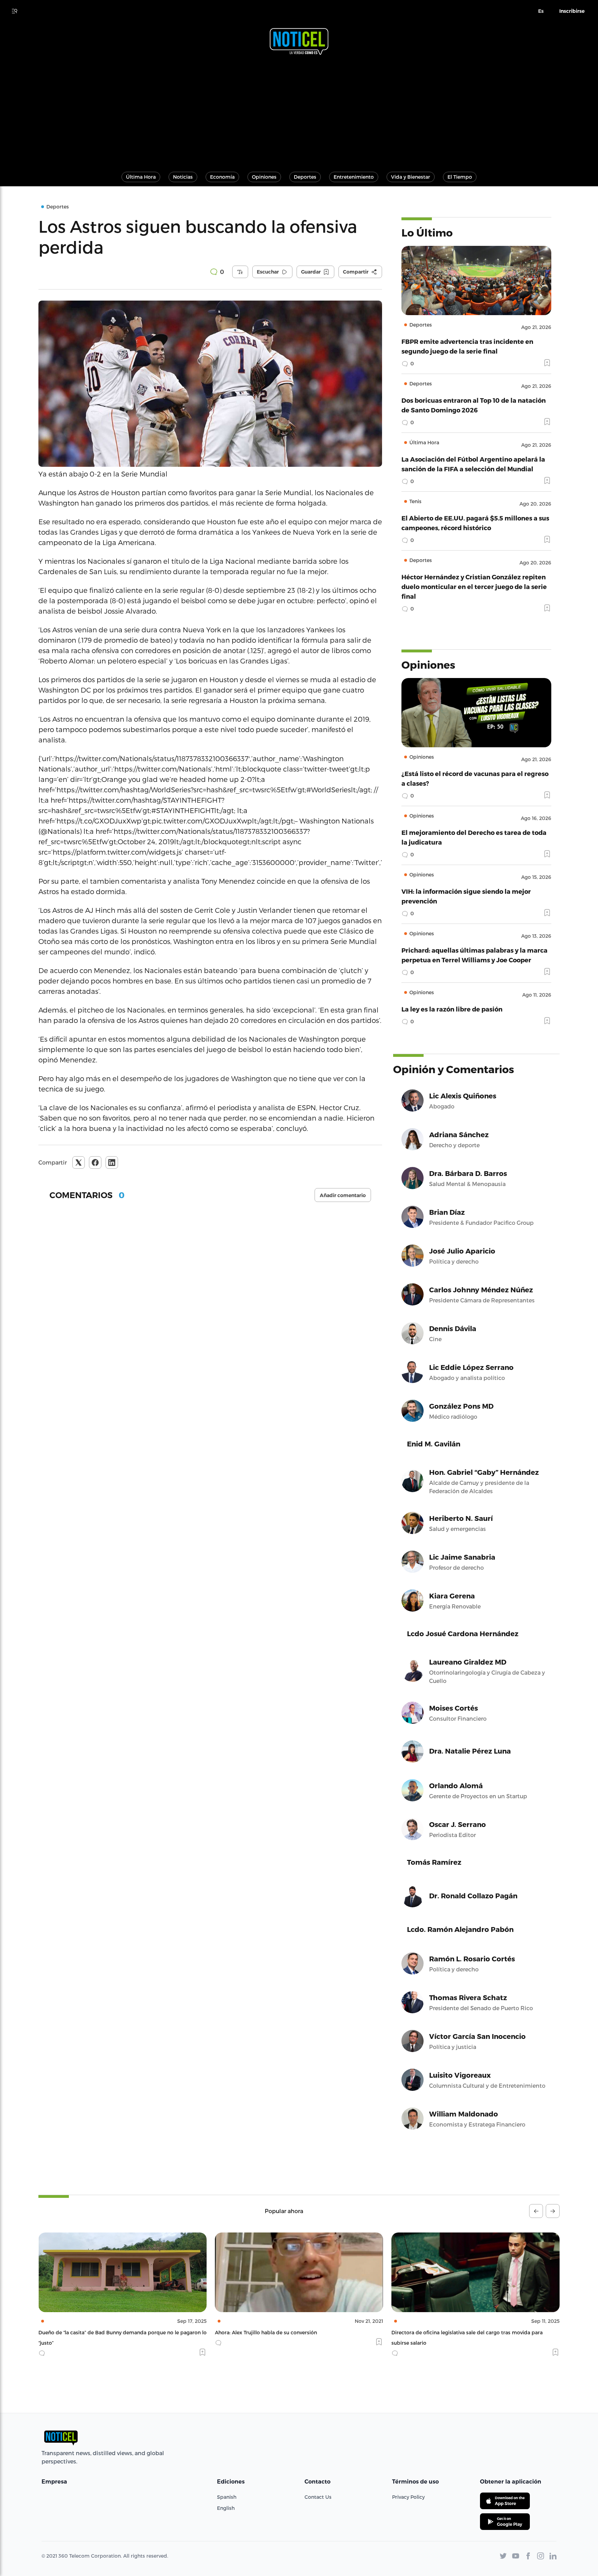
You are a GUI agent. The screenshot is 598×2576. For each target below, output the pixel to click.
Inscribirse (572, 11)
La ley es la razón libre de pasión (452, 1009)
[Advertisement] (299, 110)
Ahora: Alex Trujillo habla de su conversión (89, 2332)
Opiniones (264, 177)
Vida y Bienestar (411, 177)
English (226, 2508)
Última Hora (141, 177)
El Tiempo (460, 177)
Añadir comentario (343, 1195)
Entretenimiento (354, 177)
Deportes (305, 177)
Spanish (227, 2497)
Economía (222, 177)
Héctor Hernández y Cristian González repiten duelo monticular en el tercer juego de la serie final (474, 586)
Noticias (183, 177)
